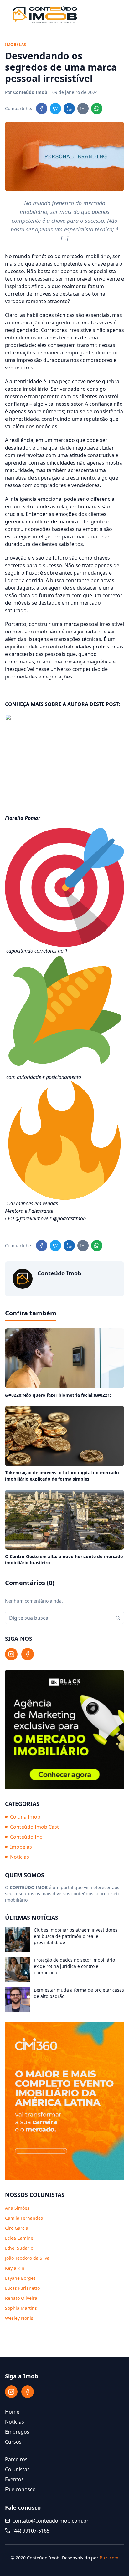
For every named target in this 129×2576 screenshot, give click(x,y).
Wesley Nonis (19, 2318)
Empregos (17, 2432)
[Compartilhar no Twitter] (55, 109)
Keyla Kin (15, 2268)
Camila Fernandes (24, 2218)
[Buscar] (118, 1618)
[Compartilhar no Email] (83, 109)
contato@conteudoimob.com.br (51, 2521)
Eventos (14, 2479)
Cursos (13, 2442)
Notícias (20, 1857)
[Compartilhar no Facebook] (42, 109)
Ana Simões (17, 2208)
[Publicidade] (64, 1730)
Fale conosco (20, 2489)
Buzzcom (109, 2558)
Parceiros (16, 2459)
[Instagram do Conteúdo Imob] (11, 1654)
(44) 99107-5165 (31, 2531)
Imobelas (21, 1847)
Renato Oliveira (21, 2298)
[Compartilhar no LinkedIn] (69, 109)
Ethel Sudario (19, 2248)
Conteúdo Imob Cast (34, 1827)
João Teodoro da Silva (27, 2258)
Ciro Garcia (17, 2228)
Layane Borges (20, 2278)
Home (12, 2412)
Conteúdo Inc (26, 1837)
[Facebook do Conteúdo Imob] (28, 1654)
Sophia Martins (21, 2308)
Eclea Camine (19, 2238)
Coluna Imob (25, 1817)
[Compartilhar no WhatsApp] (97, 109)
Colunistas (17, 2469)
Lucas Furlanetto (22, 2288)
